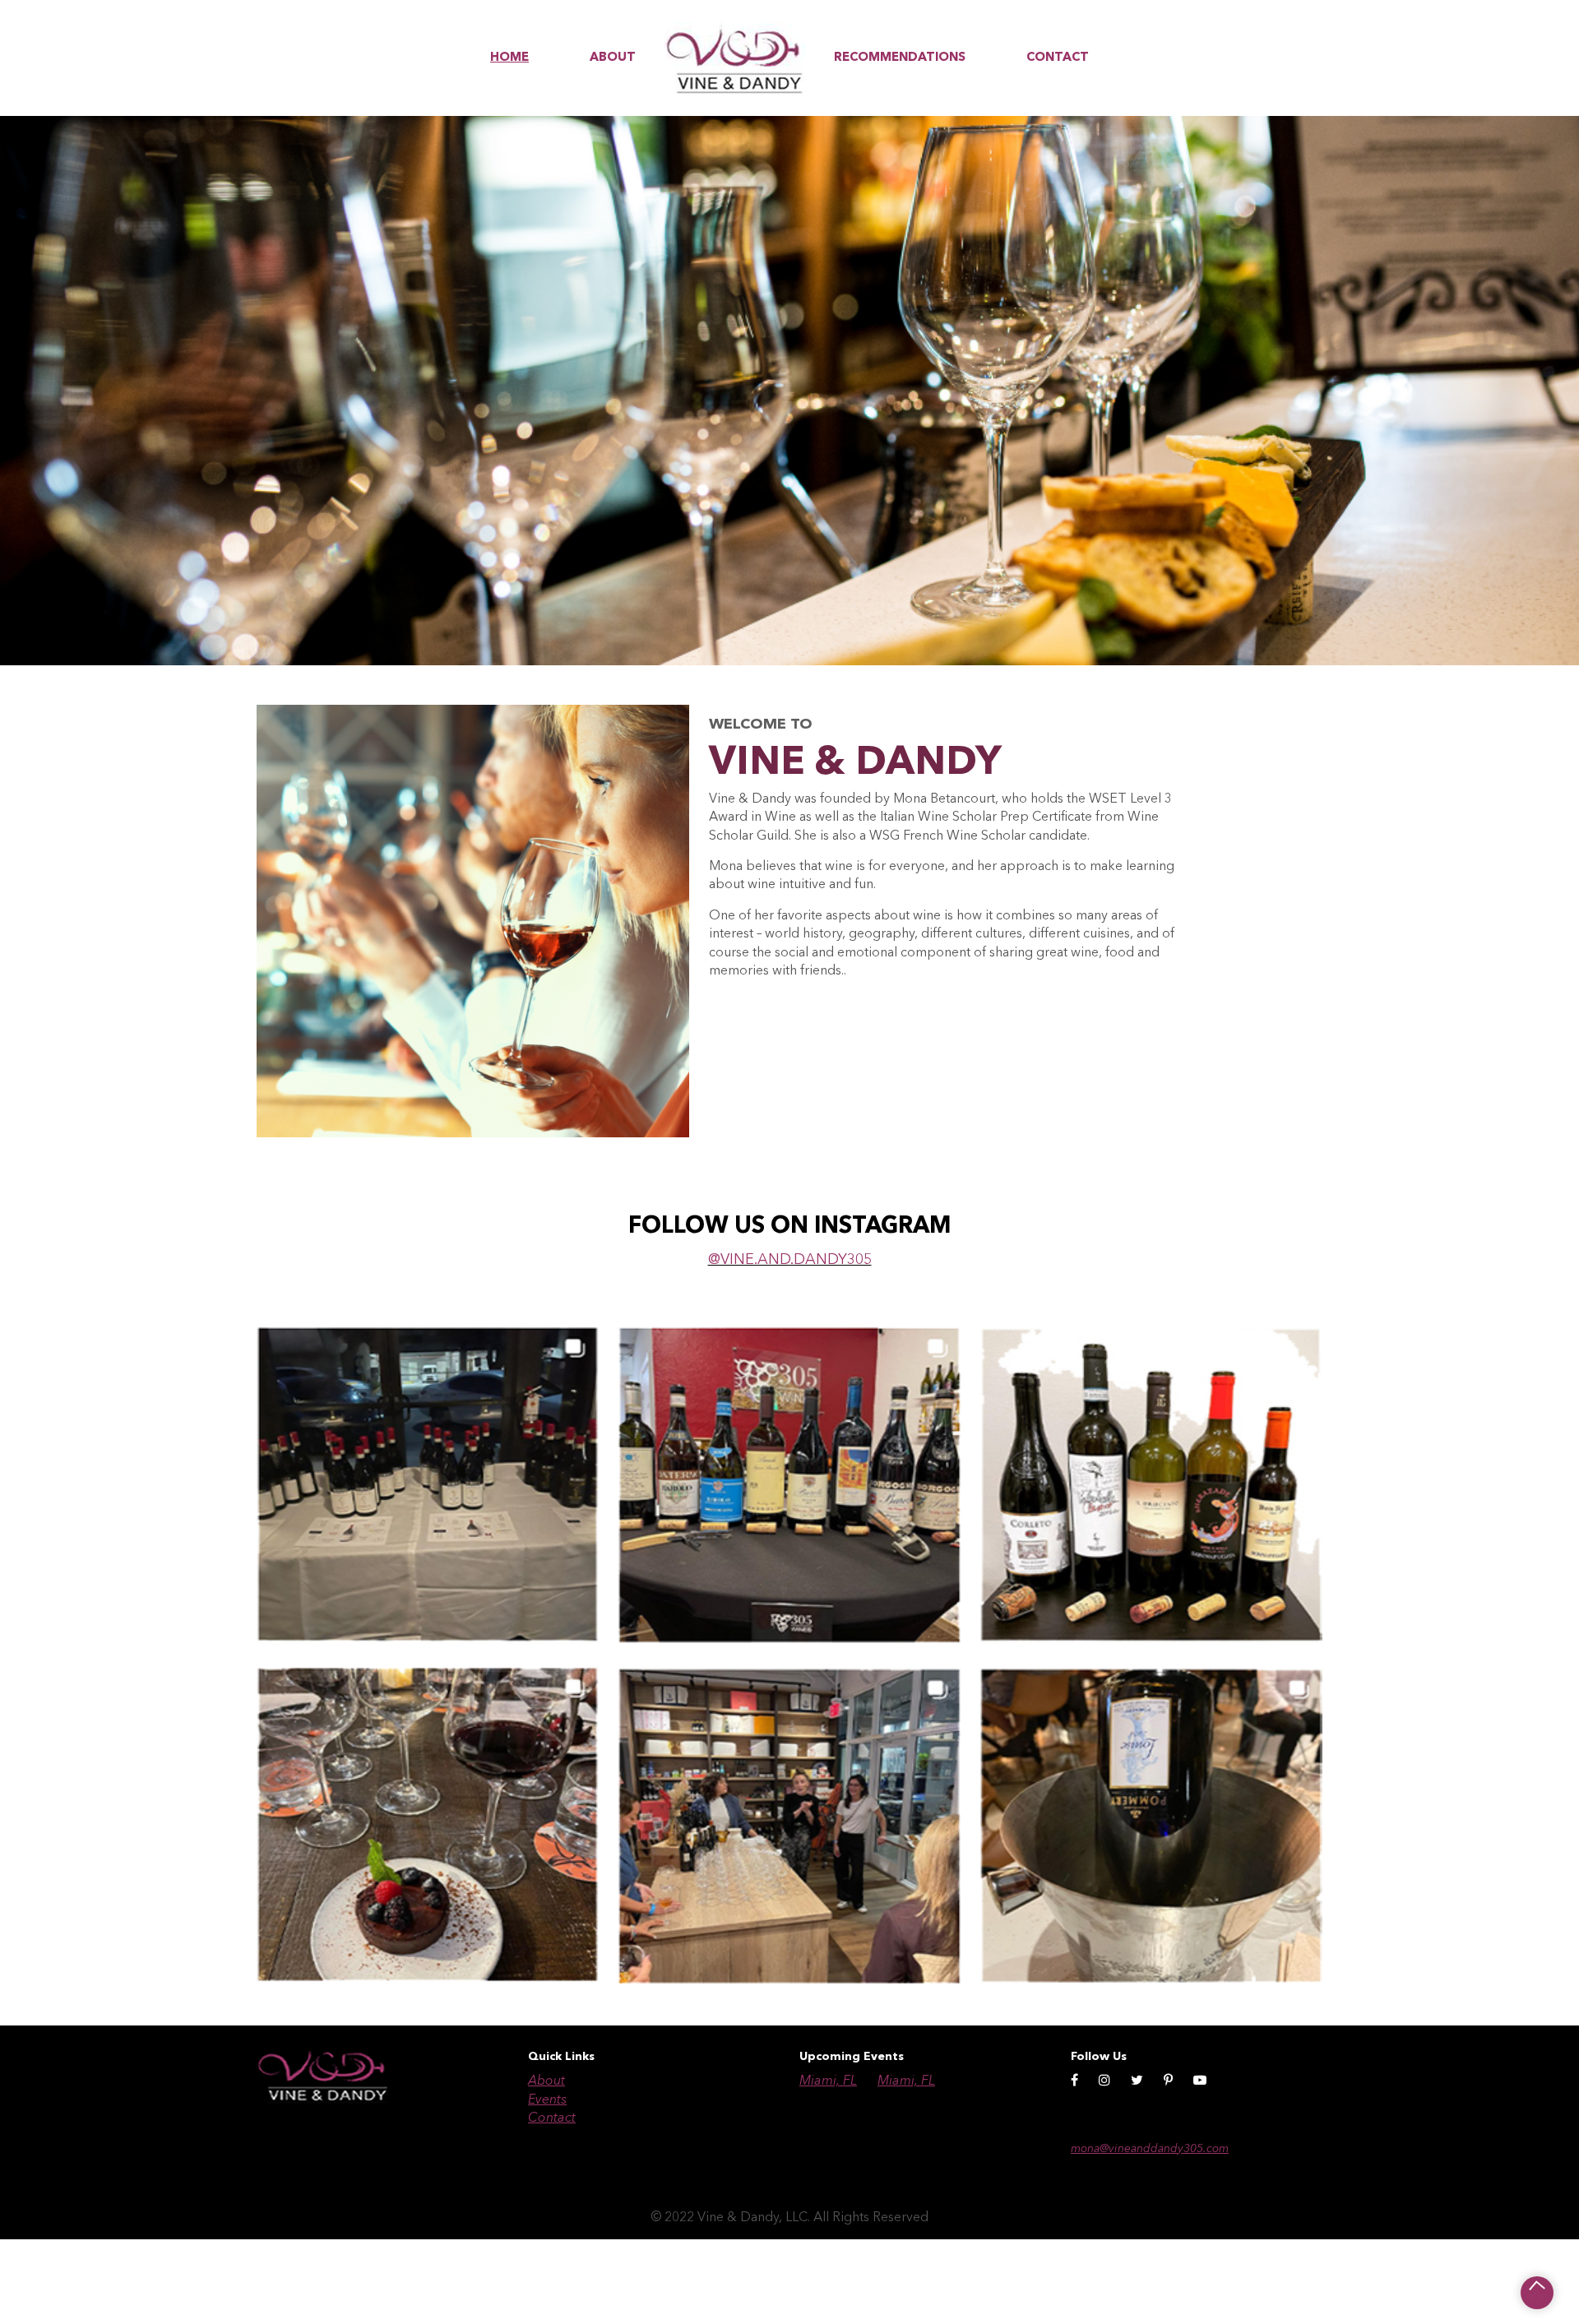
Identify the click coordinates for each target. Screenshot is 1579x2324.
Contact (1058, 58)
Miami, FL (828, 2081)
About (613, 58)
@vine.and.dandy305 (790, 1260)
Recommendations (900, 58)
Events (547, 2100)
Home (509, 58)
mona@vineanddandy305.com (1150, 2149)
